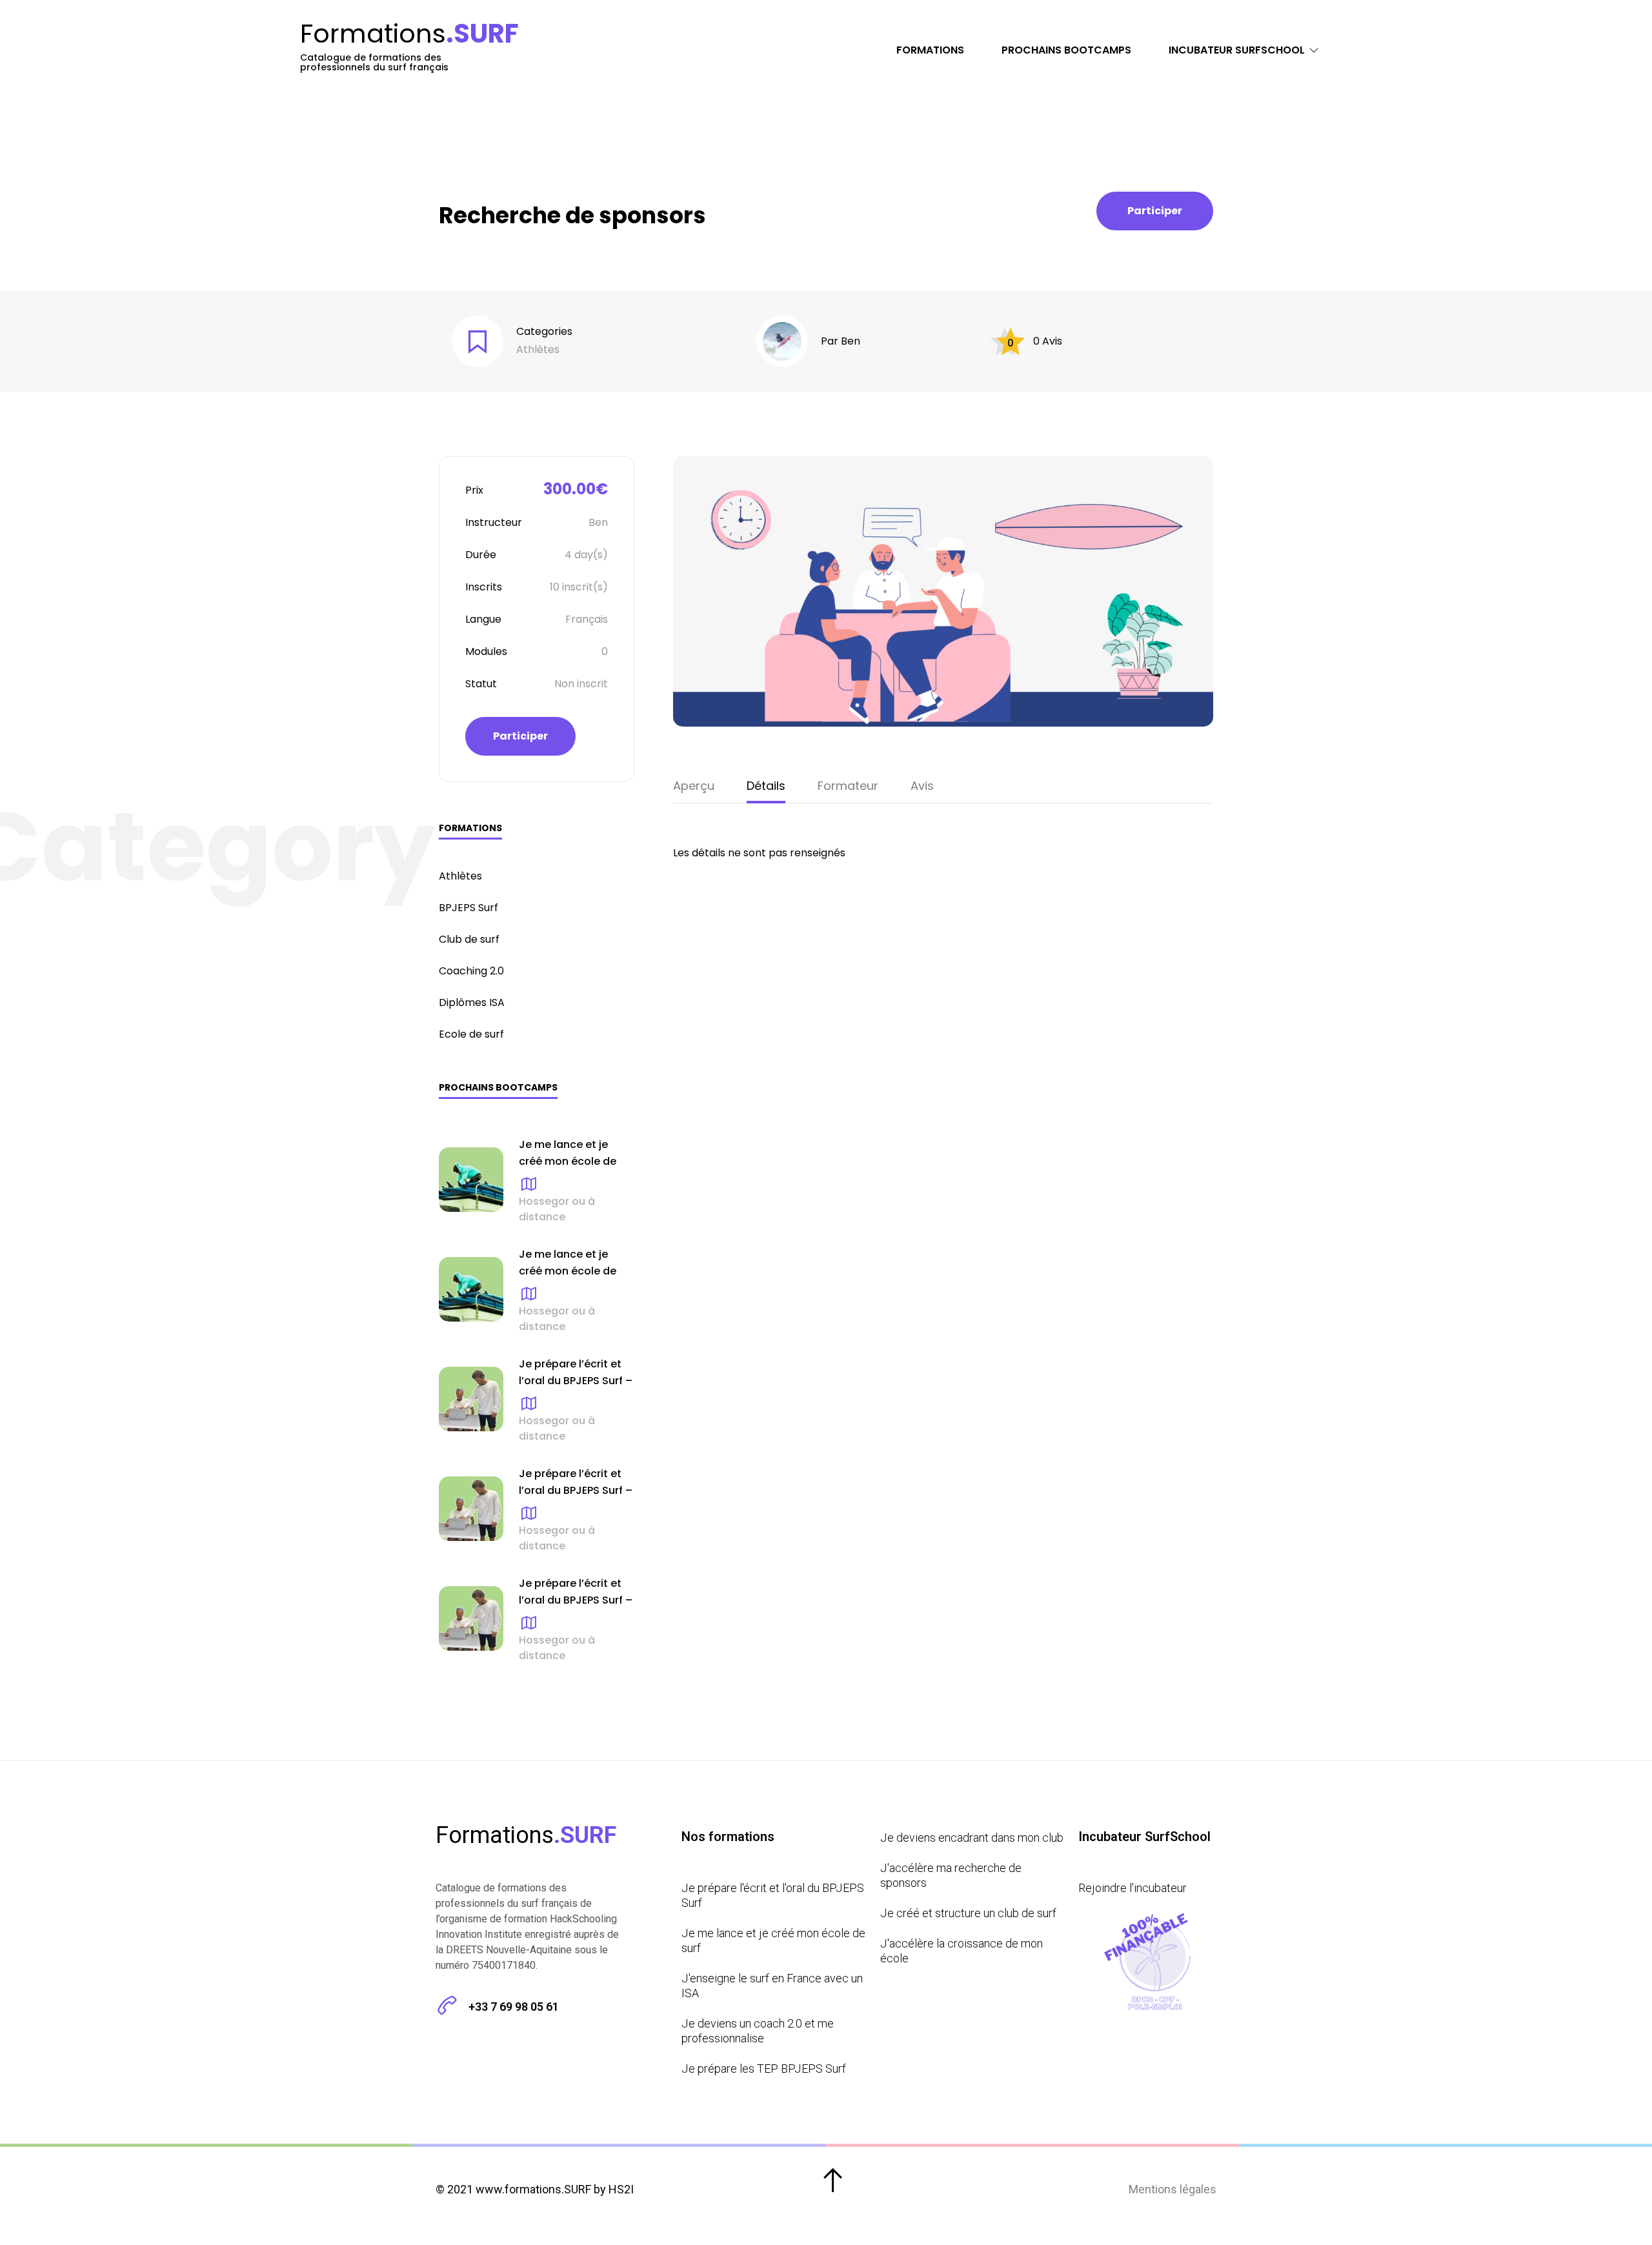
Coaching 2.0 (471, 971)
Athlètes (538, 349)
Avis (922, 786)
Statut (481, 684)
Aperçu (694, 786)
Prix (474, 490)
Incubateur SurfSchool (1237, 50)
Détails (766, 786)
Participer (1155, 211)
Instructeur (494, 522)
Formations (930, 50)
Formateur (848, 786)
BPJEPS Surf (468, 908)
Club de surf (469, 939)
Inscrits (484, 587)
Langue (483, 619)
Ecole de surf (471, 1034)
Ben (851, 341)
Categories (544, 331)
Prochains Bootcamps (1066, 50)
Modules (486, 651)
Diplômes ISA (472, 1002)
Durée (481, 555)
